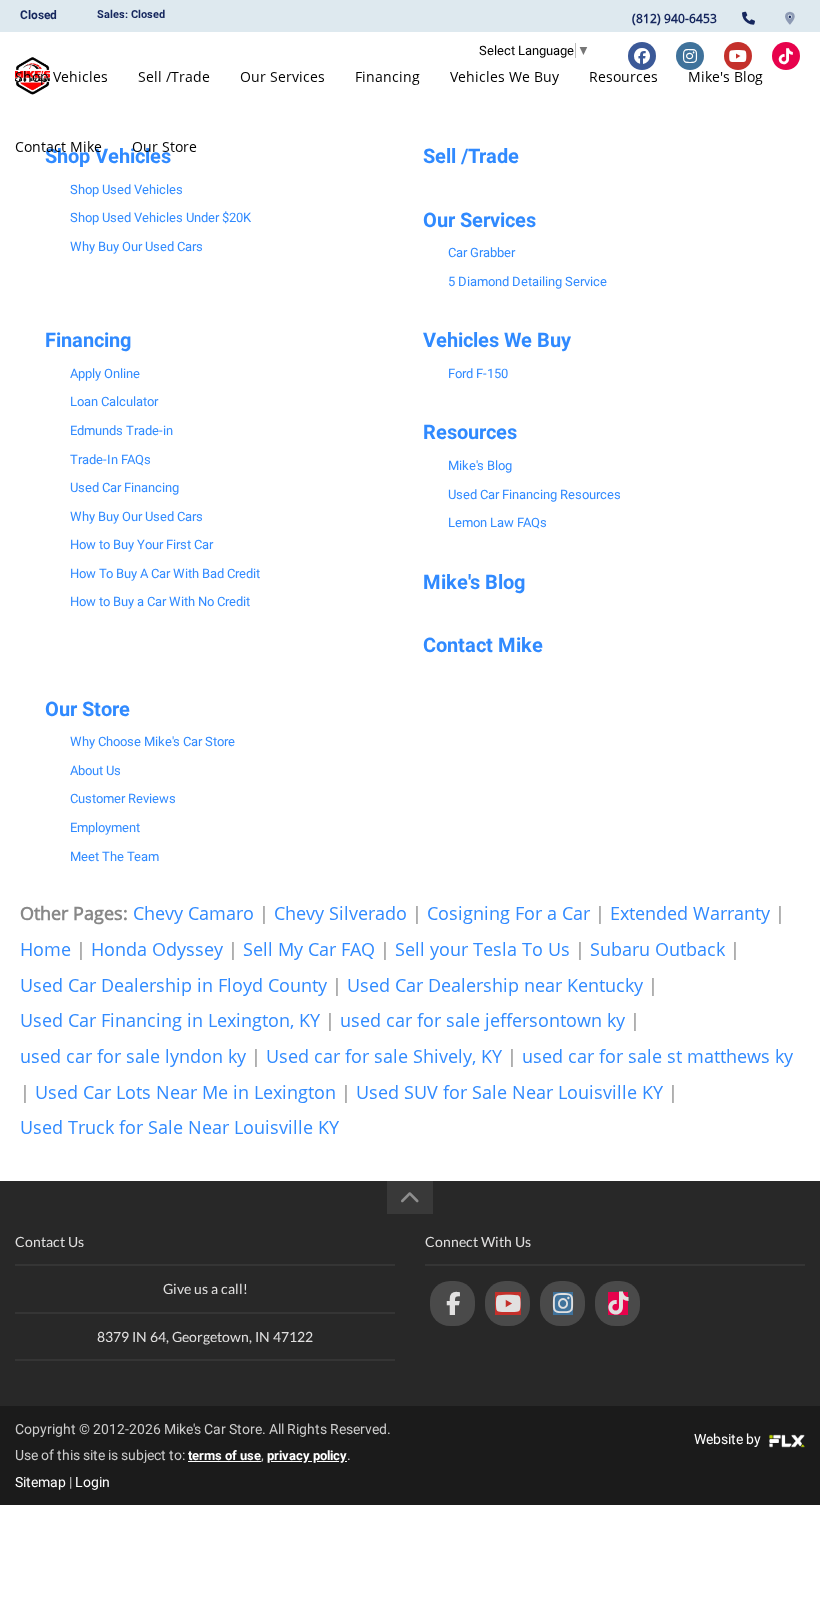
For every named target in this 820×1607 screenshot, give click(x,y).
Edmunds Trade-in (121, 430)
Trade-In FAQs (110, 459)
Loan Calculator (114, 401)
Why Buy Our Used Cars (136, 246)
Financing (387, 76)
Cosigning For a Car (508, 913)
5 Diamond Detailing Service (527, 281)
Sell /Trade (174, 76)
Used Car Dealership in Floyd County (173, 985)
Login (92, 1482)
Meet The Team (114, 856)
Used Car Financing (124, 487)
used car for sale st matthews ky (657, 1056)
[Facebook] (452, 1303)
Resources (623, 76)
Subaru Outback (657, 949)
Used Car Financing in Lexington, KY (170, 1020)
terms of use (224, 1455)
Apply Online (105, 373)
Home (45, 949)
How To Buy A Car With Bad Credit (165, 573)
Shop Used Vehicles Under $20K (160, 217)
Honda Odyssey (157, 949)
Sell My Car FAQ (309, 949)
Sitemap (40, 1482)
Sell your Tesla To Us (482, 949)
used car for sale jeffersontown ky (482, 1020)
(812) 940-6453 (674, 18)
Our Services (282, 76)
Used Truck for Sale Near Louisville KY (179, 1127)
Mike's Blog (725, 76)
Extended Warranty (690, 913)
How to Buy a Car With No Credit (160, 601)
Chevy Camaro (193, 913)
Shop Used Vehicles (126, 189)
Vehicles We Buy (504, 76)
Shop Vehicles (61, 76)
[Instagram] (562, 1303)
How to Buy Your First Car (141, 544)
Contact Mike (58, 146)
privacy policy (307, 1455)
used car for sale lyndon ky (133, 1056)
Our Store (164, 146)
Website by (729, 1439)
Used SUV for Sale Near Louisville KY (509, 1092)
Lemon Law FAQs (497, 522)
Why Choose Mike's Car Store (152, 741)
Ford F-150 (478, 373)
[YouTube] (507, 1303)
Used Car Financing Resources (534, 494)
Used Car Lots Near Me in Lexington (185, 1092)
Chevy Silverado (340, 913)
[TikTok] (617, 1303)
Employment (105, 827)
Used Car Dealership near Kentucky (495, 985)
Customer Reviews (123, 798)
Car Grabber (481, 252)
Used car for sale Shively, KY (384, 1056)
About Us (95, 770)
